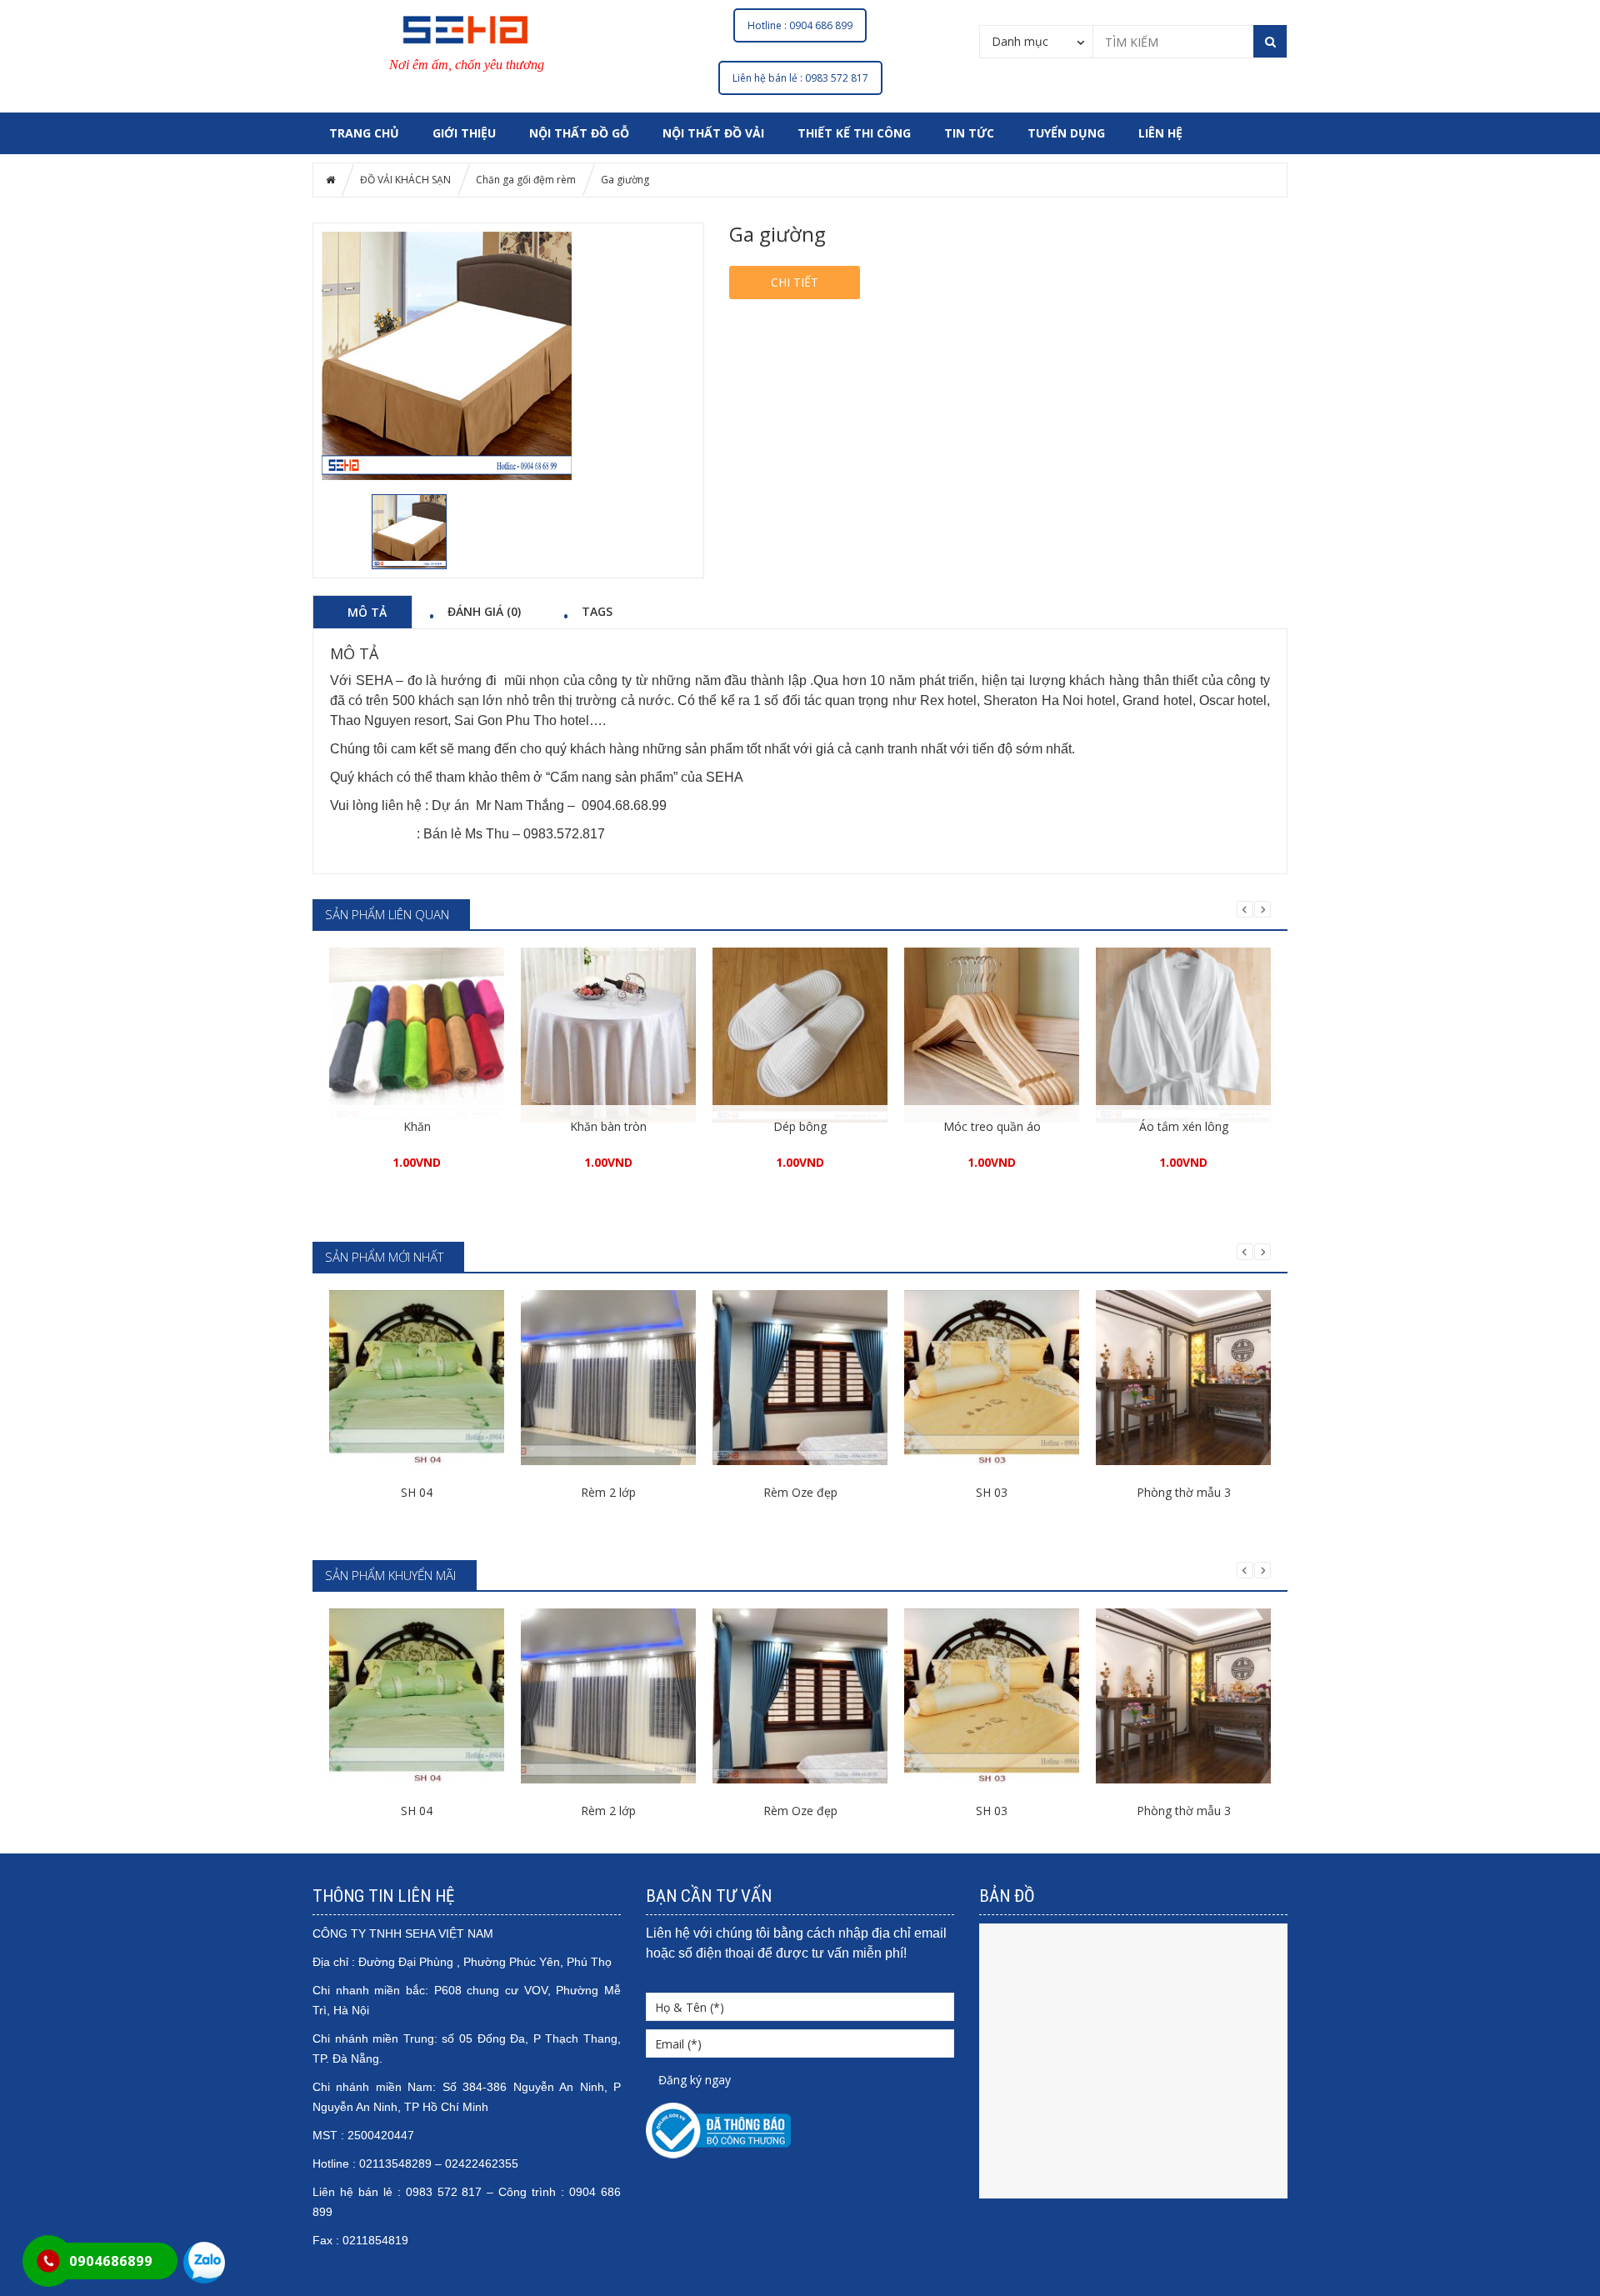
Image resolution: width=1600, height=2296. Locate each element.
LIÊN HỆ (1160, 133)
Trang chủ (364, 133)
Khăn (417, 1126)
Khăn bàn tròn (608, 1126)
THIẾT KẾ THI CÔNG (854, 133)
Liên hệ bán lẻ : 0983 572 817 (800, 78)
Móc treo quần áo (992, 1126)
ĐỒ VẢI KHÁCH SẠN (405, 180)
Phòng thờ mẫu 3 (1184, 1492)
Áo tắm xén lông (1184, 1126)
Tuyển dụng (1066, 133)
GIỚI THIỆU (464, 133)
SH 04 (417, 1492)
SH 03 (992, 1492)
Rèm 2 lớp (608, 1492)
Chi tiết (795, 282)
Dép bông (800, 1126)
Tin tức (969, 133)
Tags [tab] (597, 611)
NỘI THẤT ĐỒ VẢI (713, 133)
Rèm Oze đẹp (800, 1492)
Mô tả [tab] (367, 612)
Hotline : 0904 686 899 (800, 25)
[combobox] (1036, 41)
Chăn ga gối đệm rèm (526, 180)
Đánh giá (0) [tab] (484, 611)
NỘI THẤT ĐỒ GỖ (579, 133)
